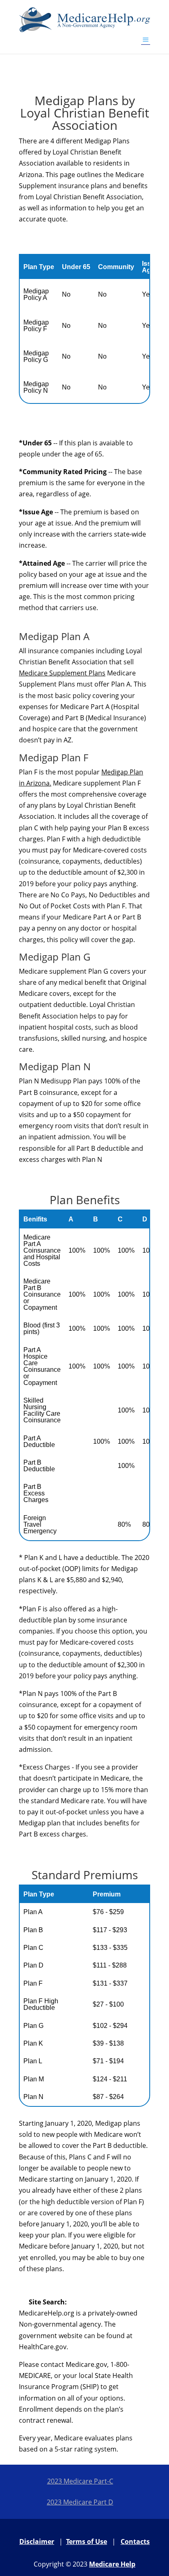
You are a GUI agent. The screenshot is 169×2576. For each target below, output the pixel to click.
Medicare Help (112, 2564)
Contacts (135, 2541)
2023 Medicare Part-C (80, 2481)
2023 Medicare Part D (80, 2502)
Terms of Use (87, 2541)
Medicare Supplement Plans (62, 673)
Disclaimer (37, 2541)
